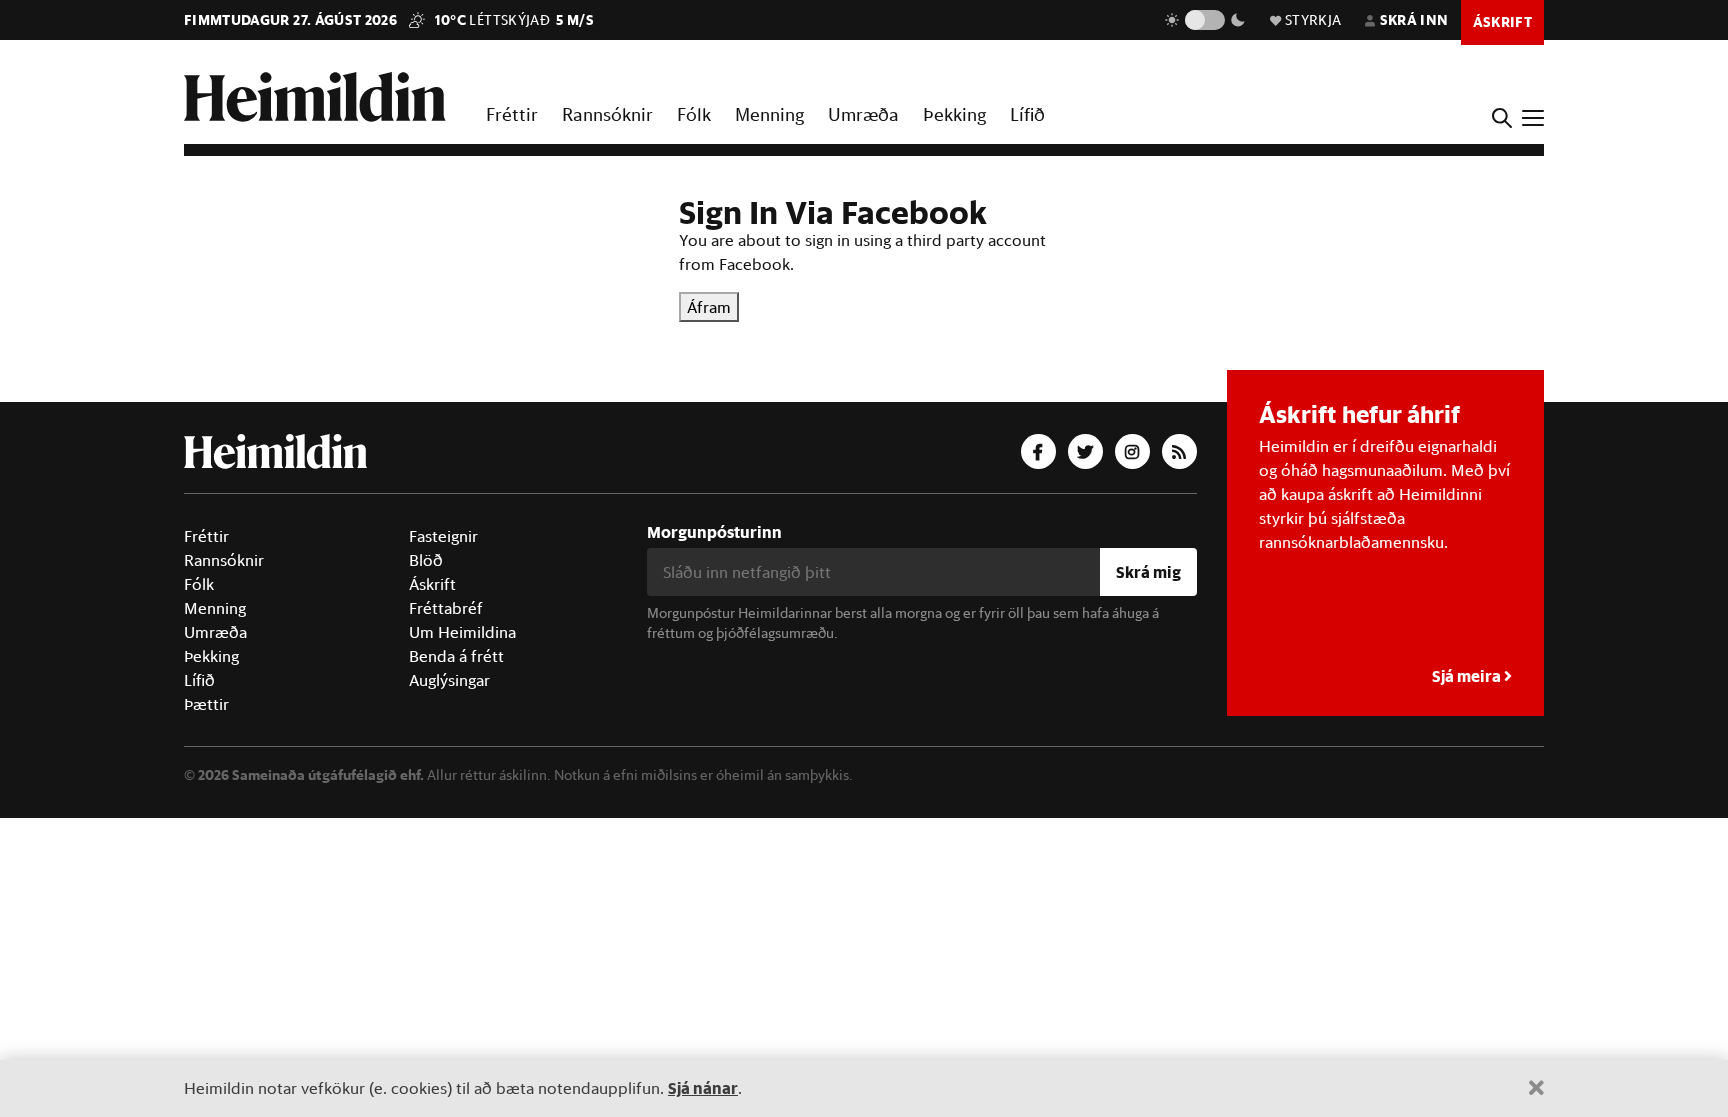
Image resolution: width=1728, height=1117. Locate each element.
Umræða (863, 114)
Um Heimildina (462, 632)
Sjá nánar (703, 1087)
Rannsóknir (607, 114)
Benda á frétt (456, 656)
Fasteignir (443, 536)
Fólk (694, 114)
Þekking (954, 114)
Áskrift (432, 584)
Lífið (1027, 114)
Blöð (426, 560)
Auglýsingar (449, 680)
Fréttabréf (446, 608)
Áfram (709, 307)
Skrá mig (1148, 571)
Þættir (206, 704)
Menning (769, 114)
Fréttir (512, 114)
